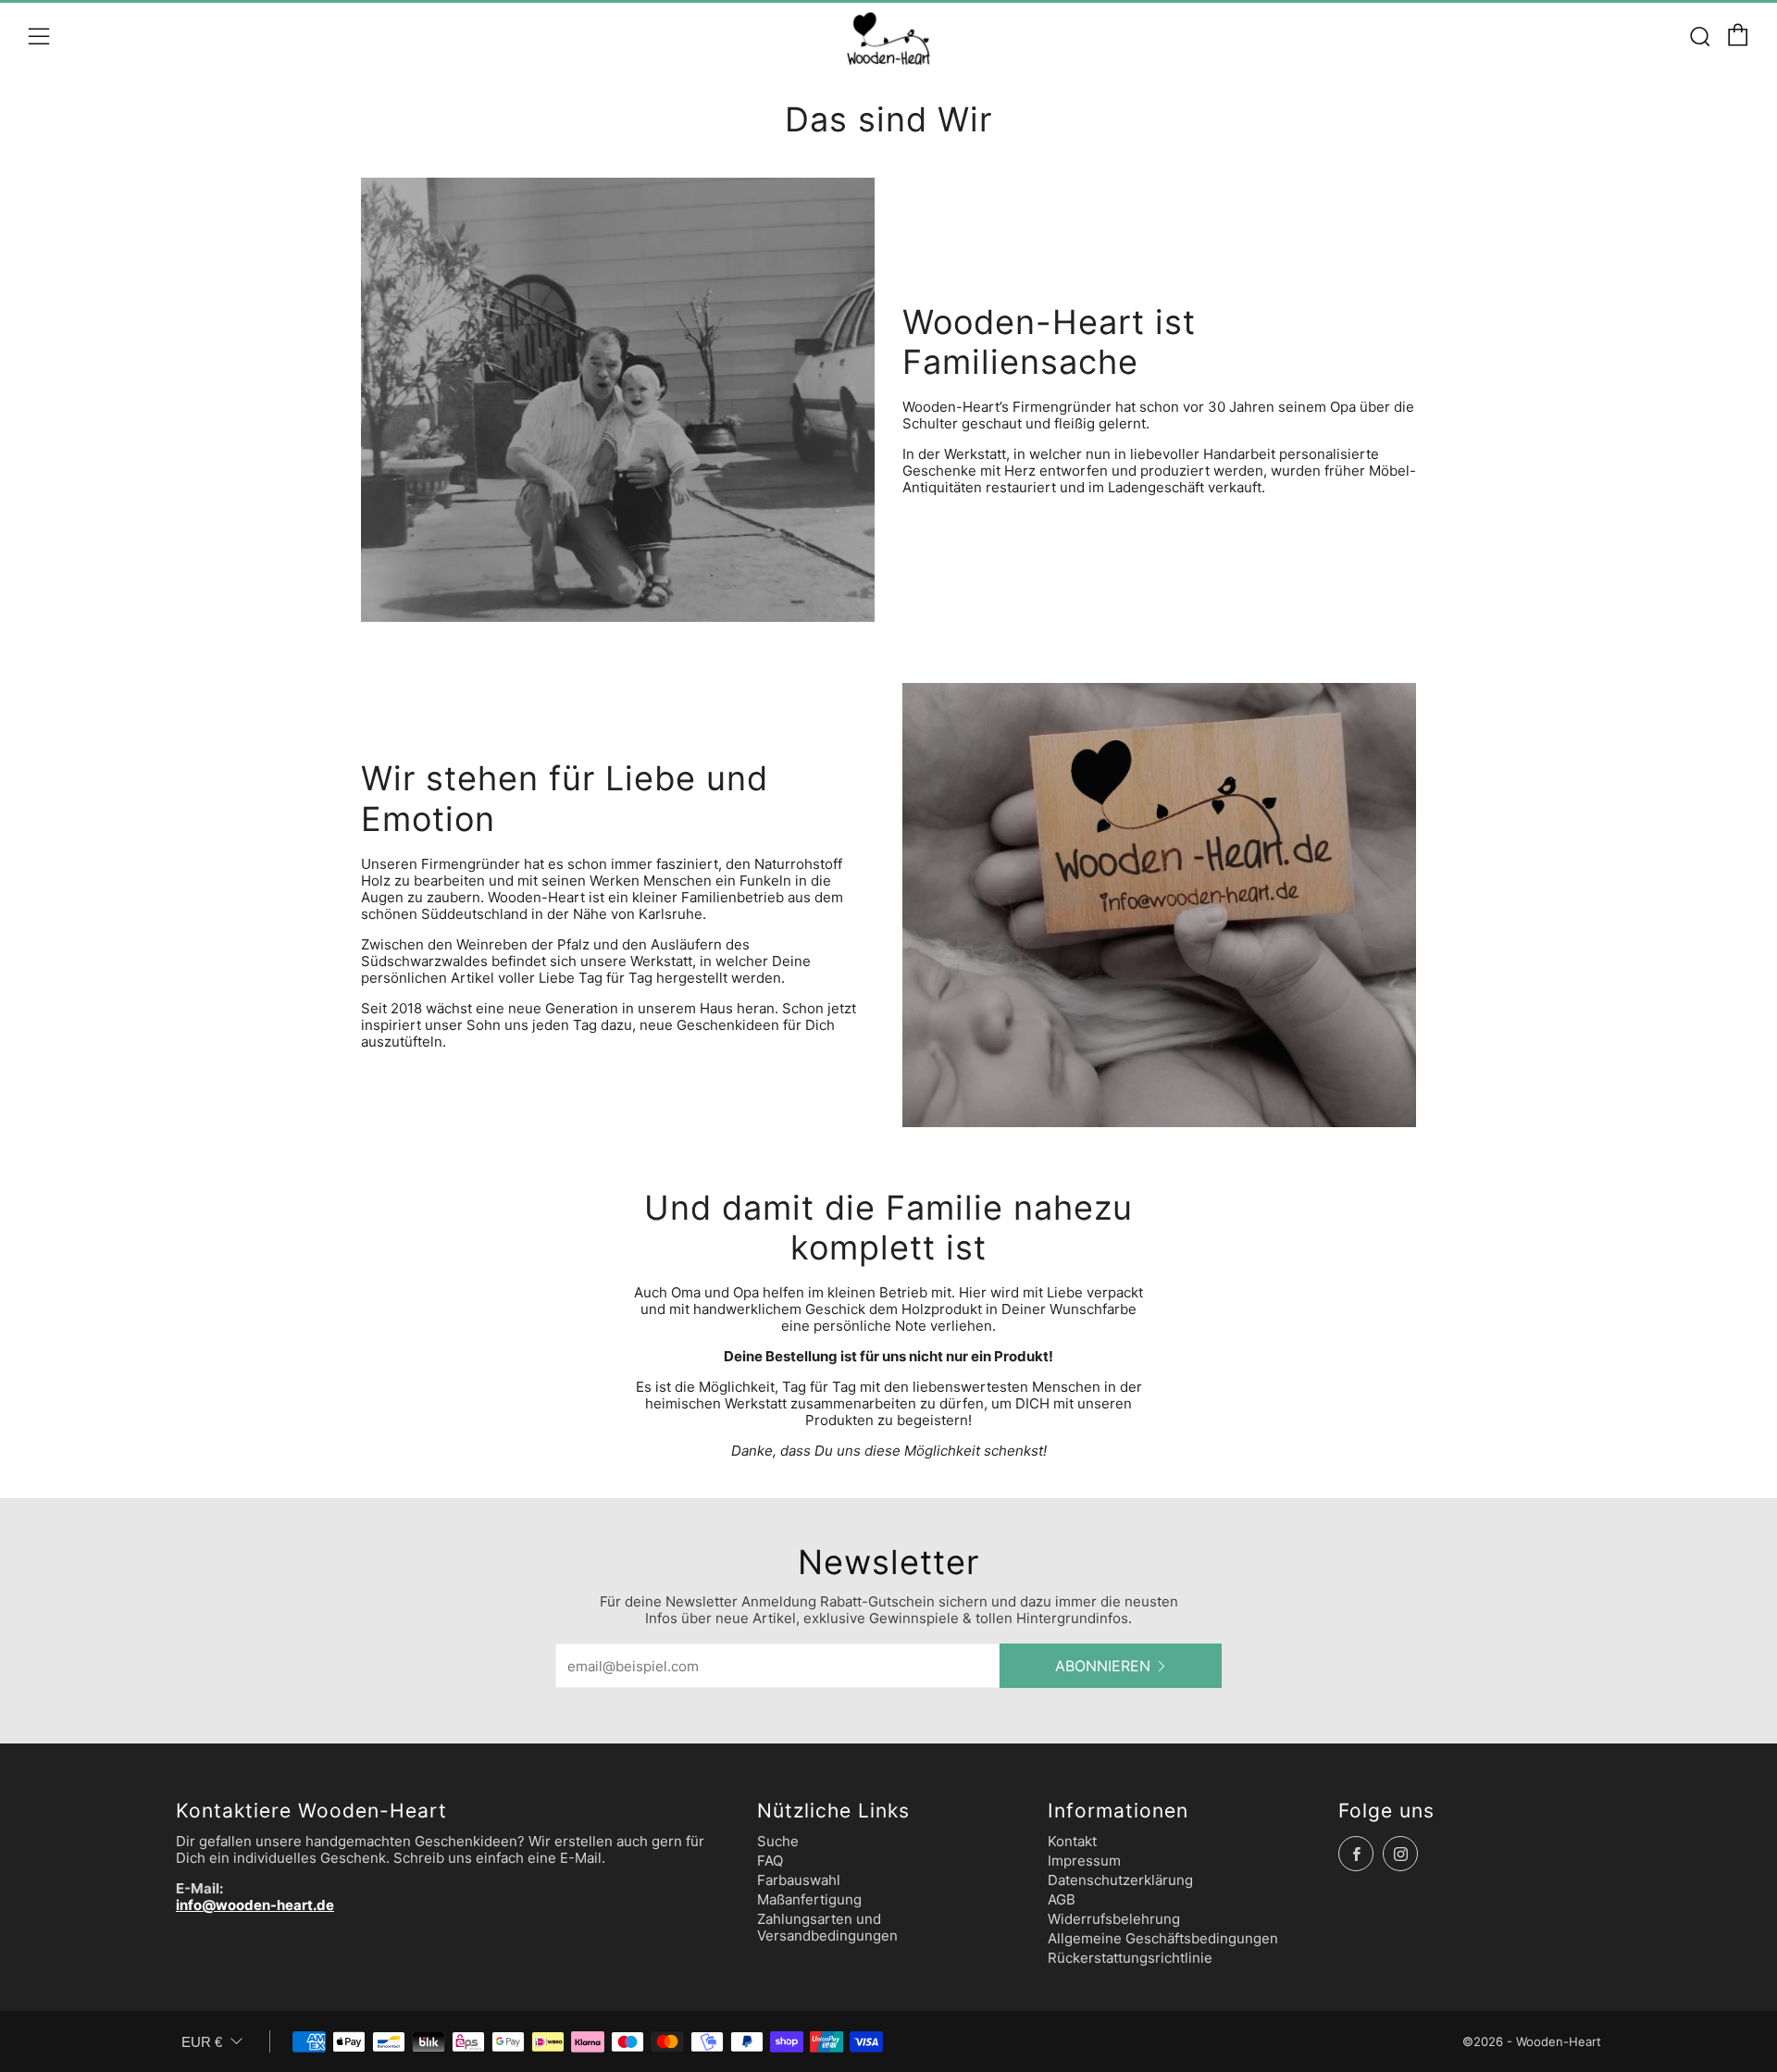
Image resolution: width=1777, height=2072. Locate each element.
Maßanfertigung (809, 1899)
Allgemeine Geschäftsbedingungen (1163, 1938)
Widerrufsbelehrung (1114, 1919)
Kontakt (1072, 1841)
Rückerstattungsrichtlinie (1130, 1958)
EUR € (202, 2042)
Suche (778, 1841)
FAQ (770, 1861)
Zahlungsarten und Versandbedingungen (827, 1927)
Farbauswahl (799, 1880)
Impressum (1084, 1861)
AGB (1062, 1899)
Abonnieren (1103, 1666)
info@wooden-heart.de (255, 1905)
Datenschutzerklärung (1120, 1880)
